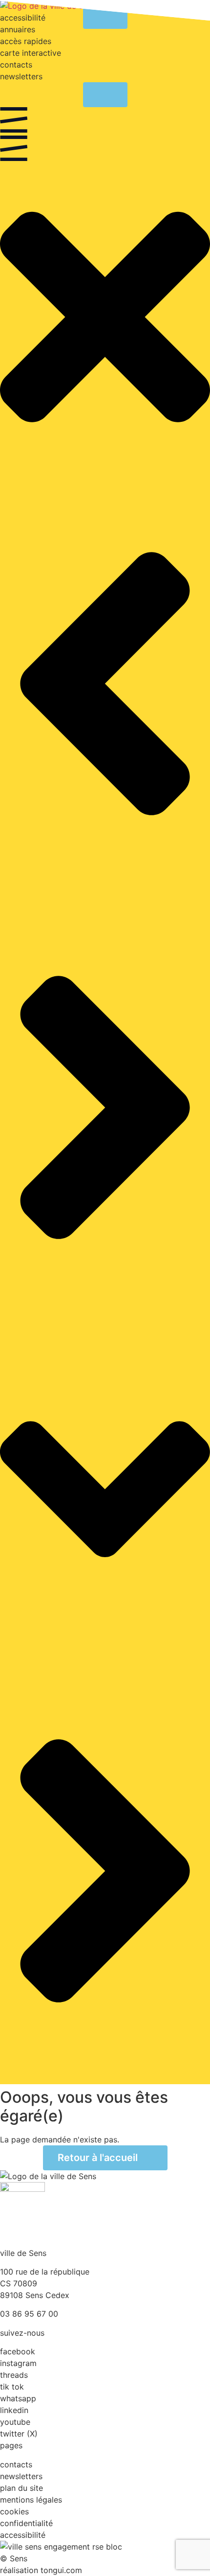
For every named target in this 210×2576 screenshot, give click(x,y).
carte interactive (31, 53)
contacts (16, 65)
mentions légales (31, 2500)
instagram (18, 2363)
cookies (14, 2511)
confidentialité (26, 2523)
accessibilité (23, 2535)
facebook (18, 2351)
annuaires (18, 29)
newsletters (21, 76)
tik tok (12, 2387)
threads (14, 2375)
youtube (15, 2422)
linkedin (14, 2410)
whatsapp (18, 2398)
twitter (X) (19, 2434)
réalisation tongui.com (41, 2570)
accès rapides (26, 41)
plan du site (21, 2488)
